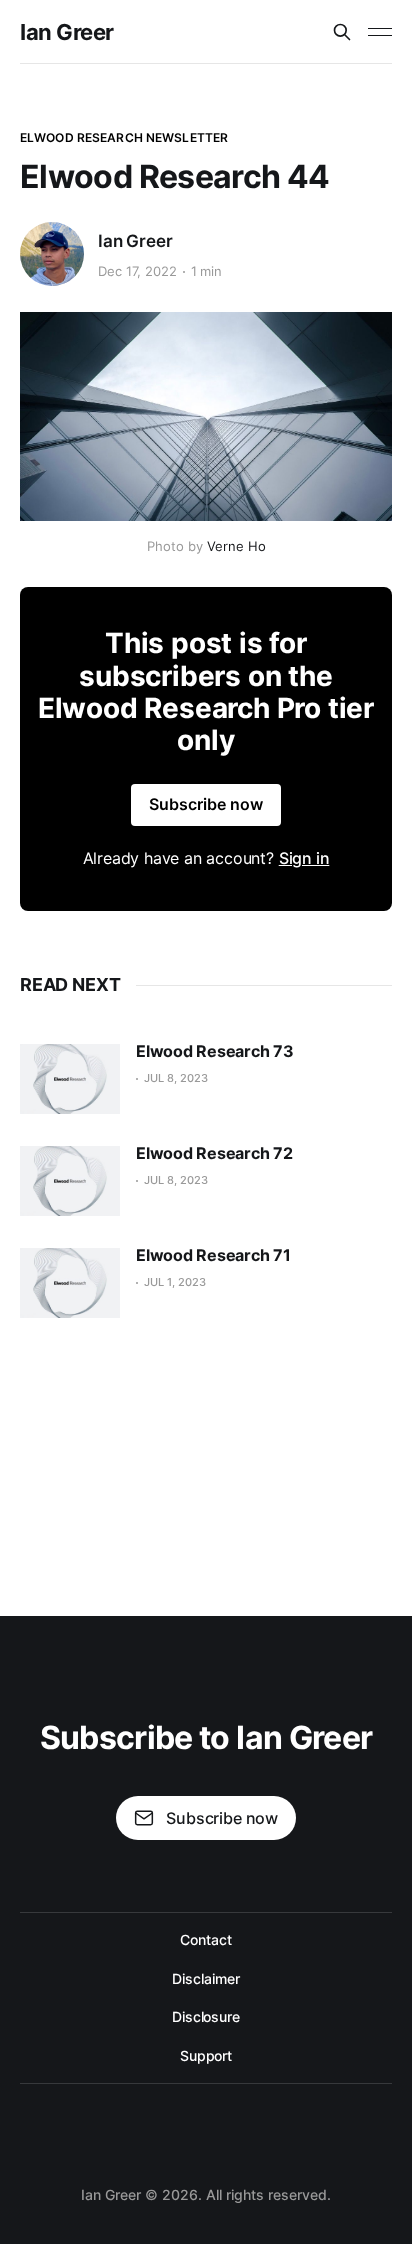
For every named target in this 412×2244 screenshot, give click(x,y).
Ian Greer (67, 32)
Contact (205, 1939)
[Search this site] (342, 32)
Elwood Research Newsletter (124, 137)
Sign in (304, 858)
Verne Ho (236, 546)
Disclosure (206, 2016)
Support (206, 2055)
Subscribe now (206, 804)
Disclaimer (205, 1978)
